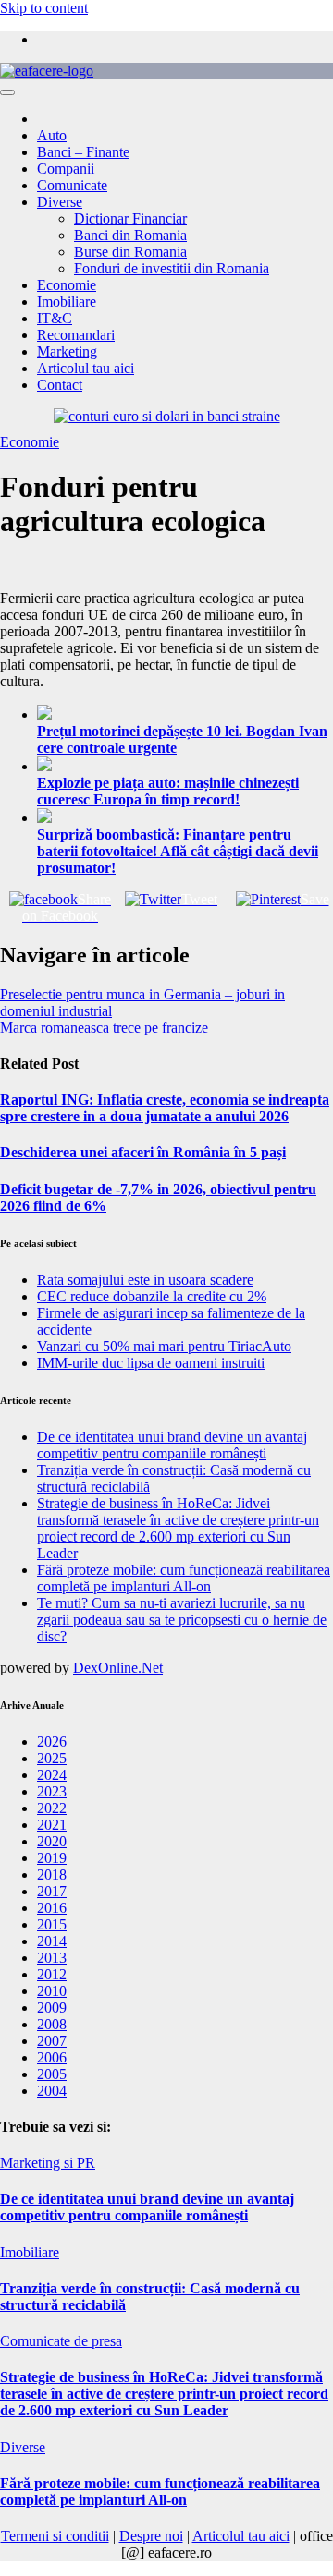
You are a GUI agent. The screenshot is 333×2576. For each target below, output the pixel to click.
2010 (52, 1991)
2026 (52, 1742)
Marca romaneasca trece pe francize (104, 1028)
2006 (52, 2057)
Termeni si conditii (55, 2536)
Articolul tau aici (86, 368)
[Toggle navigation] (7, 92)
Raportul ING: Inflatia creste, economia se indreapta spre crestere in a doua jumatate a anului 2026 (165, 1108)
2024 (52, 1775)
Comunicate (72, 185)
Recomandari (76, 335)
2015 (52, 1924)
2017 (52, 1891)
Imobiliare (67, 302)
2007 (52, 2041)
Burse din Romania (130, 252)
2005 (52, 2074)
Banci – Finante (83, 152)
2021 (52, 1825)
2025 (52, 1758)
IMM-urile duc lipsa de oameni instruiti (151, 1363)
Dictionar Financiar (130, 218)
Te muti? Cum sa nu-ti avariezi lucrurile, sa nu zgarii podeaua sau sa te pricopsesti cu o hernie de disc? (182, 1620)
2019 (52, 1858)
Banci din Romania (130, 235)
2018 (52, 1875)
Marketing (67, 351)
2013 (52, 1958)
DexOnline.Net (118, 1668)
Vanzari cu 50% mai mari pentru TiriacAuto (164, 1346)
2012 (52, 1974)
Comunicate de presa (61, 2341)
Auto (52, 135)
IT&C (55, 318)
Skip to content (44, 8)
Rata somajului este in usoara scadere (145, 1280)
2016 (52, 1908)
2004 (52, 2091)
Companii (66, 169)
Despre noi (151, 2536)
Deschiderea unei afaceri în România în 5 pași (143, 1152)
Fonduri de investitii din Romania (172, 268)
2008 (52, 2024)
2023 (52, 1791)
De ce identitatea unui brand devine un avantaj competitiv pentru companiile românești (172, 1445)
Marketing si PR (48, 2163)
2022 (52, 1808)
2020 (52, 1841)
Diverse (60, 202)
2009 (52, 2008)
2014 (52, 1941)
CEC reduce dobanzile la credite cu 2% (152, 1296)
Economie (67, 285)
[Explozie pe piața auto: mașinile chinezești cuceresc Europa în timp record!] (185, 766)
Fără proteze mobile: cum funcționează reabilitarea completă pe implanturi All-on (184, 1578)
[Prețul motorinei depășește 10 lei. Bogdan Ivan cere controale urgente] (185, 714)
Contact (60, 385)
